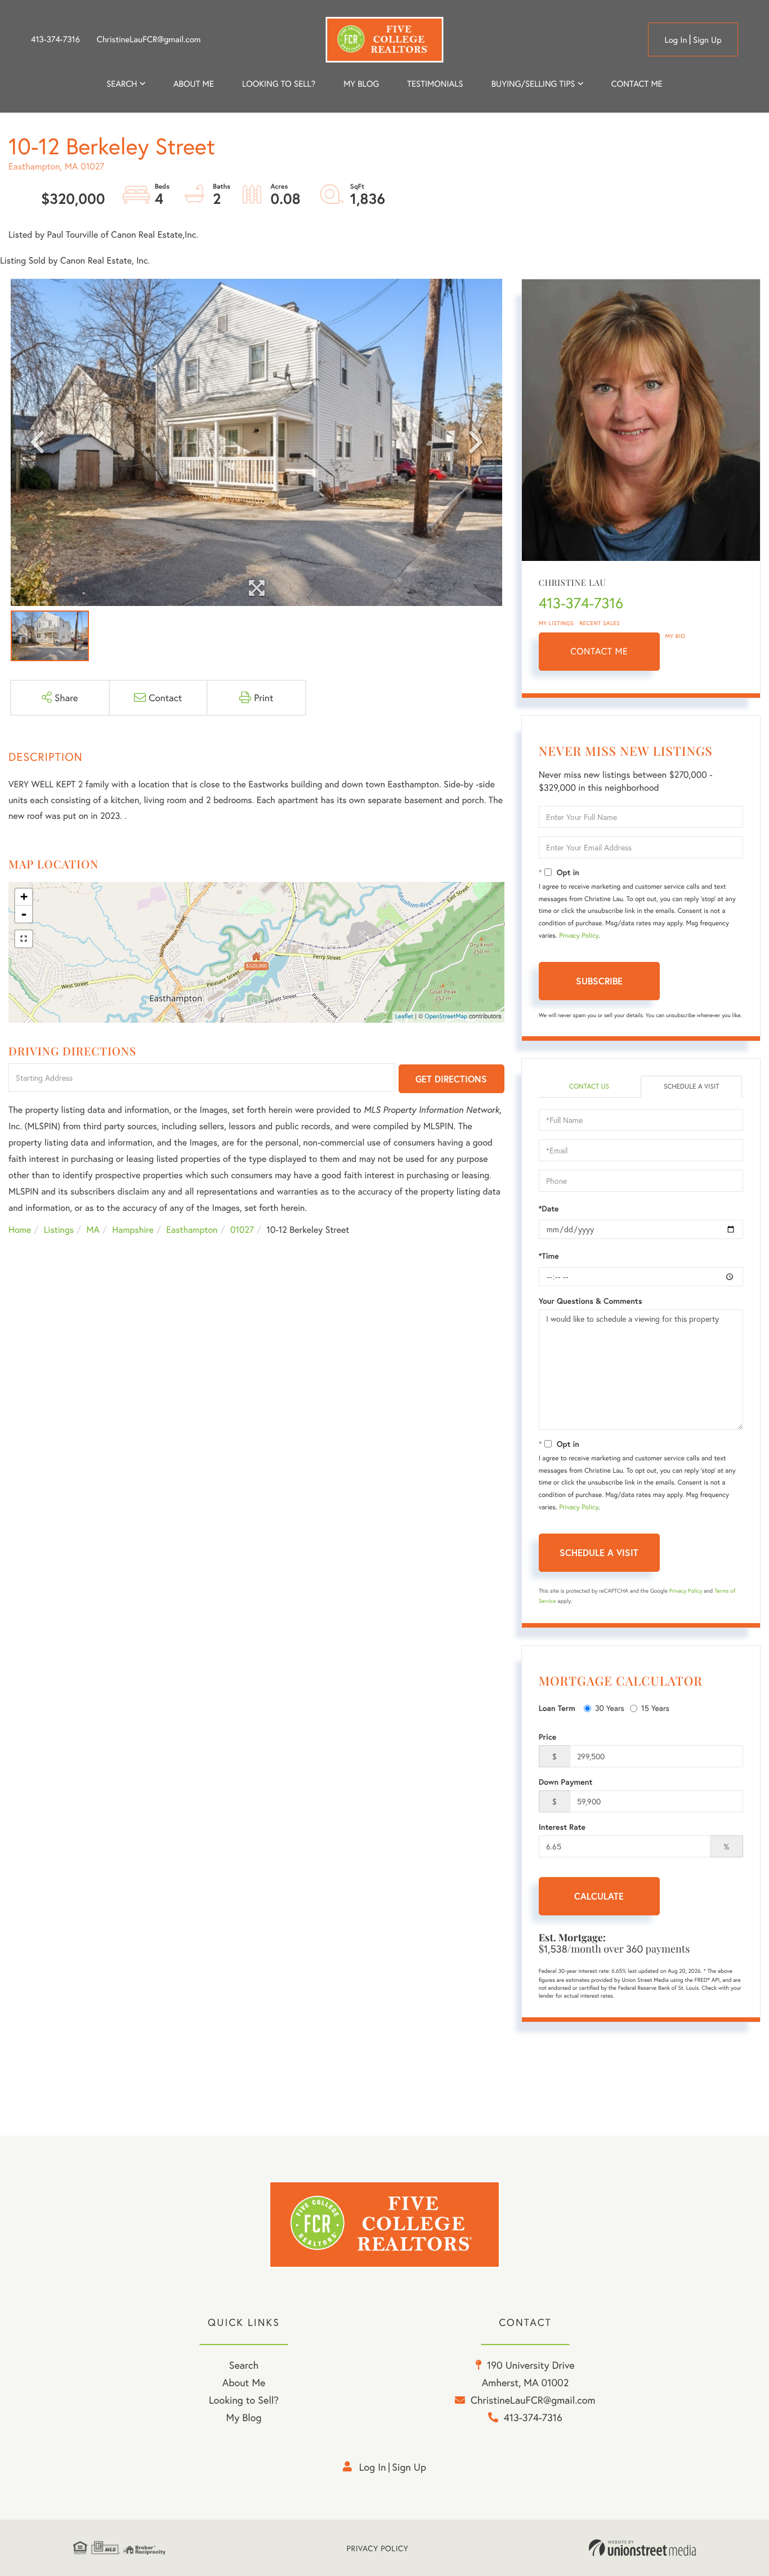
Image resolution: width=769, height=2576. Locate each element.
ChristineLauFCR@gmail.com (149, 39)
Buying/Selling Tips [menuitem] (533, 84)
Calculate (599, 1896)
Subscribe (599, 981)
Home (20, 1230)
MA (93, 1230)
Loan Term (557, 1708)
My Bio (676, 636)
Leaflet (404, 1017)
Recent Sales (600, 623)
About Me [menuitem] (244, 2382)
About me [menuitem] (194, 84)
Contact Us (589, 1087)
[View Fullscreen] (24, 939)
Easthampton (192, 1230)
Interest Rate (562, 1827)
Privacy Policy (579, 936)
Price (548, 1737)
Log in (676, 40)
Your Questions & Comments (591, 1301)
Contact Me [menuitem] (637, 84)
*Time (549, 1256)
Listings (59, 1230)
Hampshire (133, 1230)
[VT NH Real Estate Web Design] (642, 2548)
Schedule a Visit (692, 1087)
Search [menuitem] (122, 84)
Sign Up (707, 40)
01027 (242, 1230)
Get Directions (451, 1079)
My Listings (556, 623)
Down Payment (566, 1782)
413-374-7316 (55, 39)
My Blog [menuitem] (361, 84)
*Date (549, 1209)
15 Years (655, 1708)
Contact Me (599, 651)
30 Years (610, 1708)
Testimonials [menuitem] (435, 84)
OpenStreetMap (446, 1017)
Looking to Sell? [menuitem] (279, 84)
